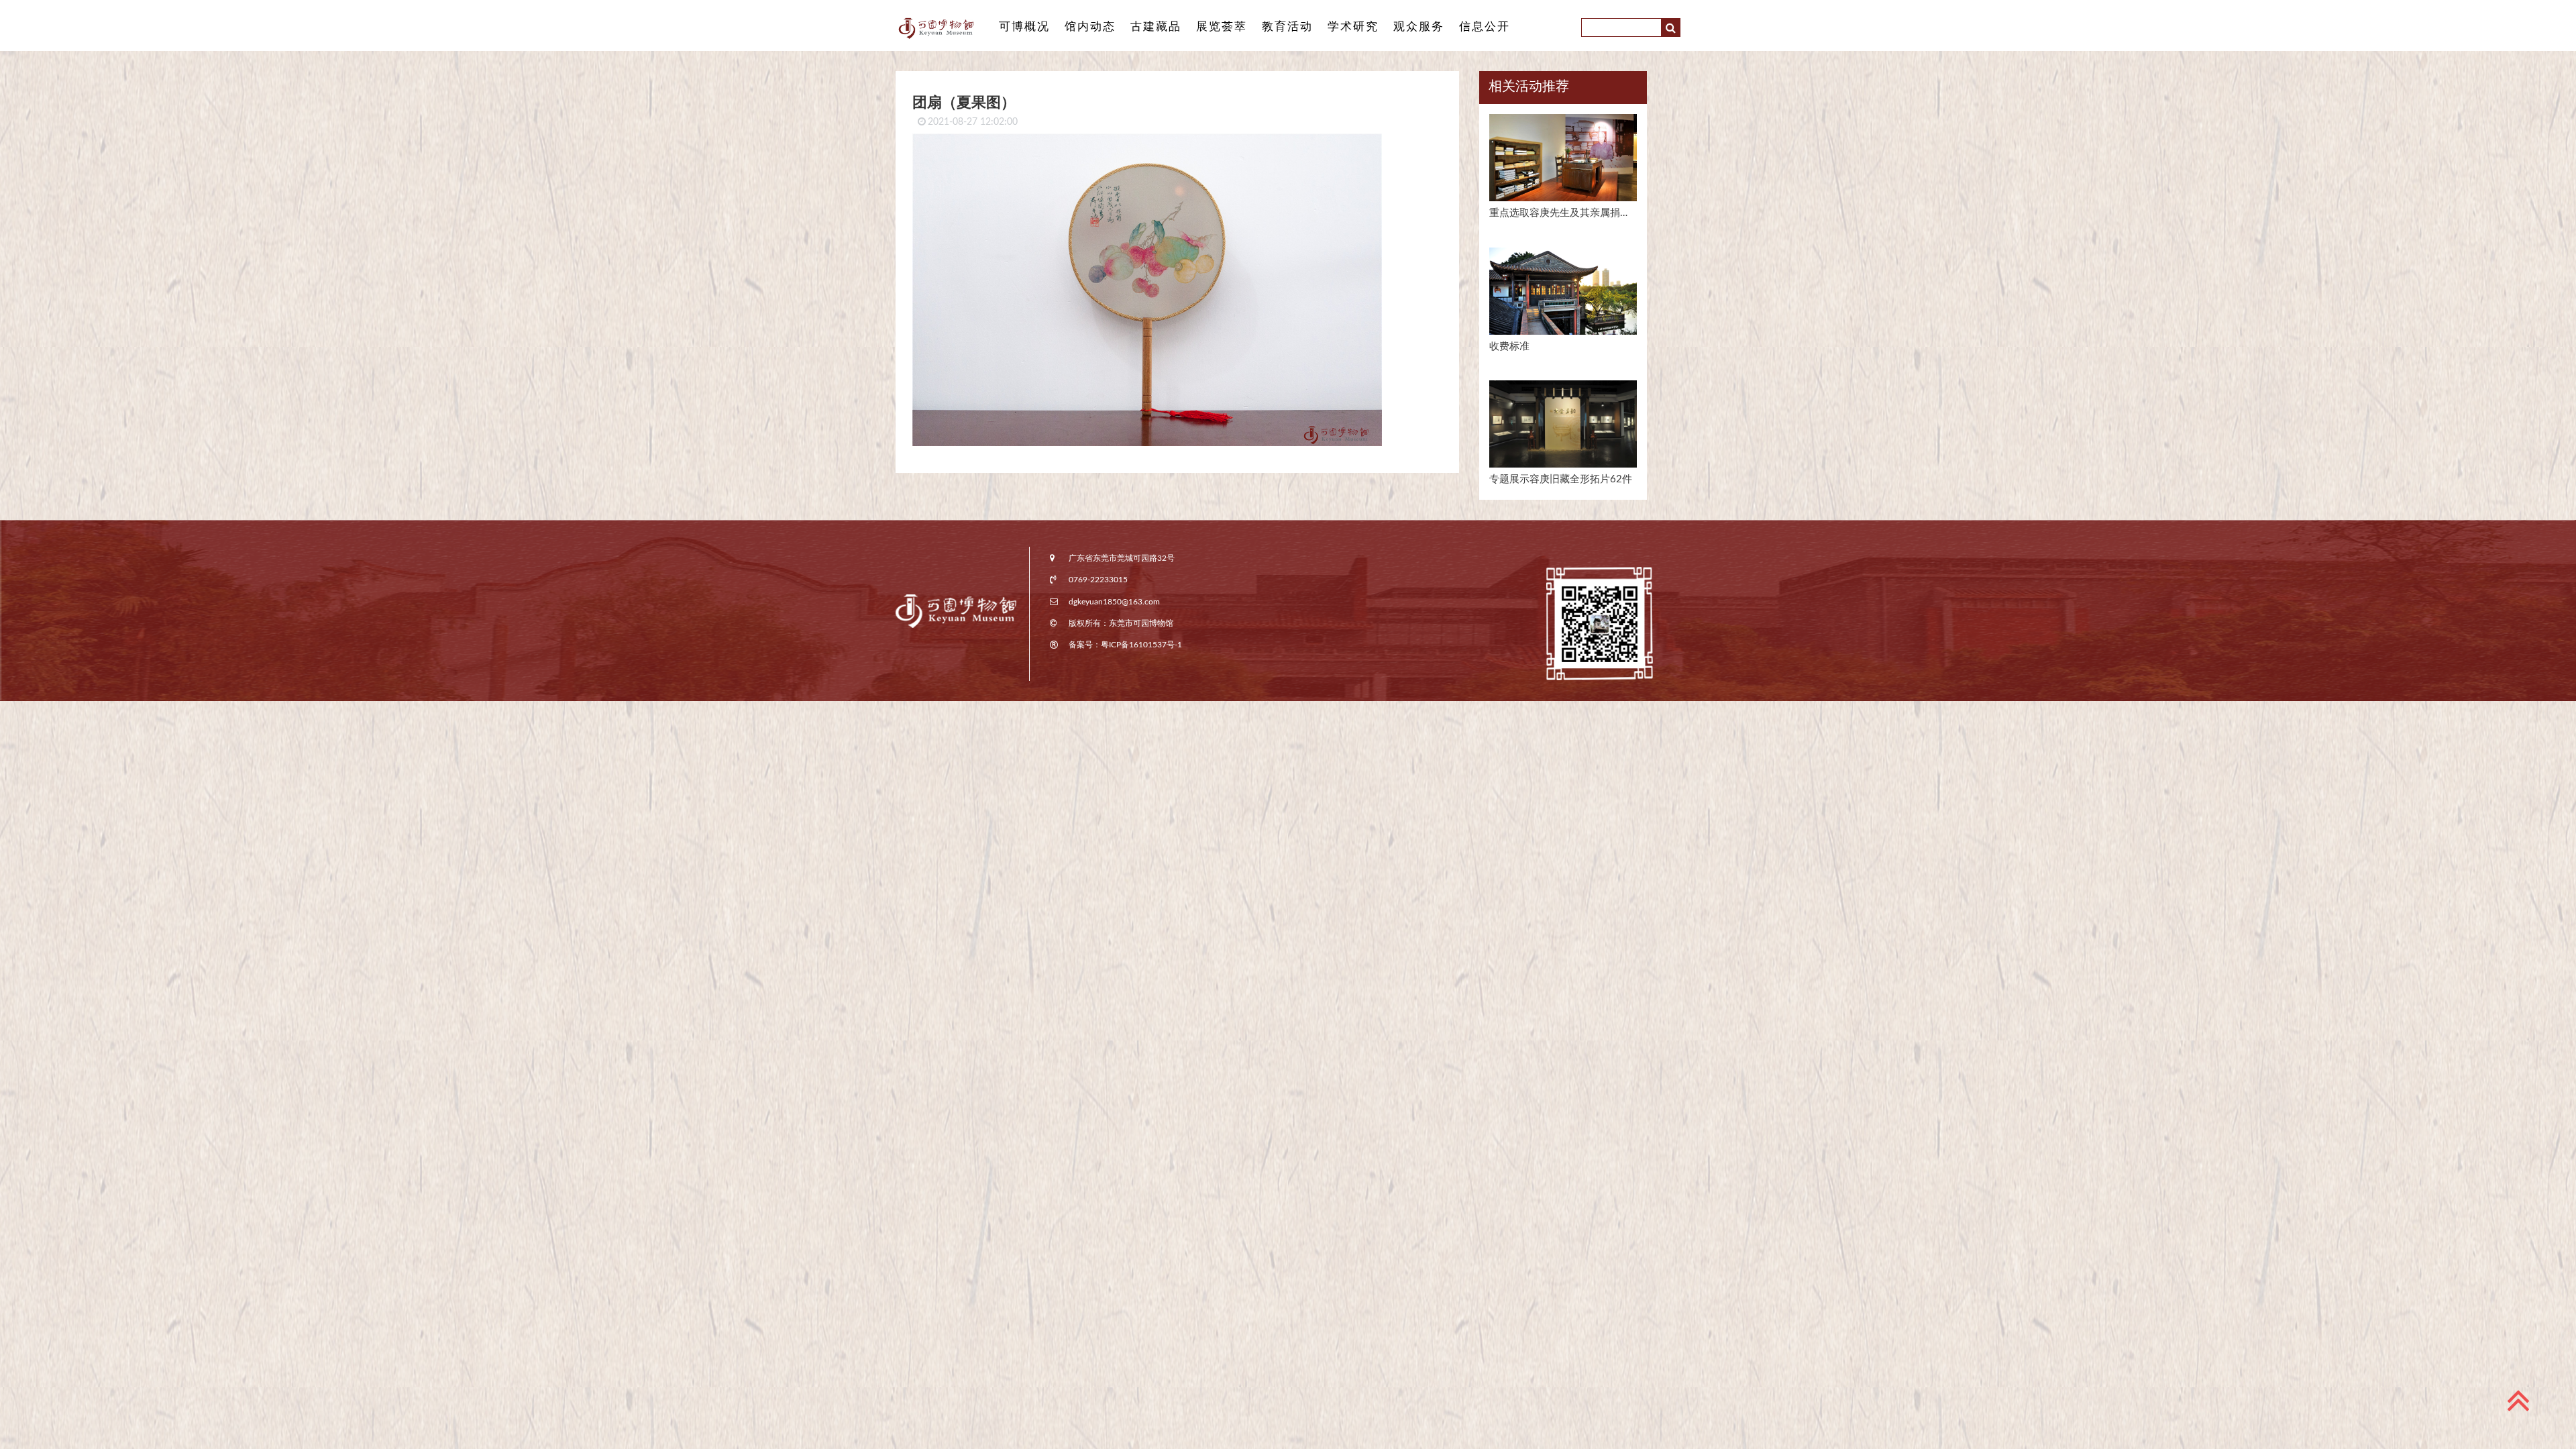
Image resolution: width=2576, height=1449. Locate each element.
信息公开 (1485, 26)
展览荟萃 (1222, 26)
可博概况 (1024, 26)
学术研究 (1353, 26)
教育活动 (1287, 26)
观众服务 (1419, 26)
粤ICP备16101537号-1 (1141, 645)
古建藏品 (1156, 26)
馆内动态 (1090, 26)
